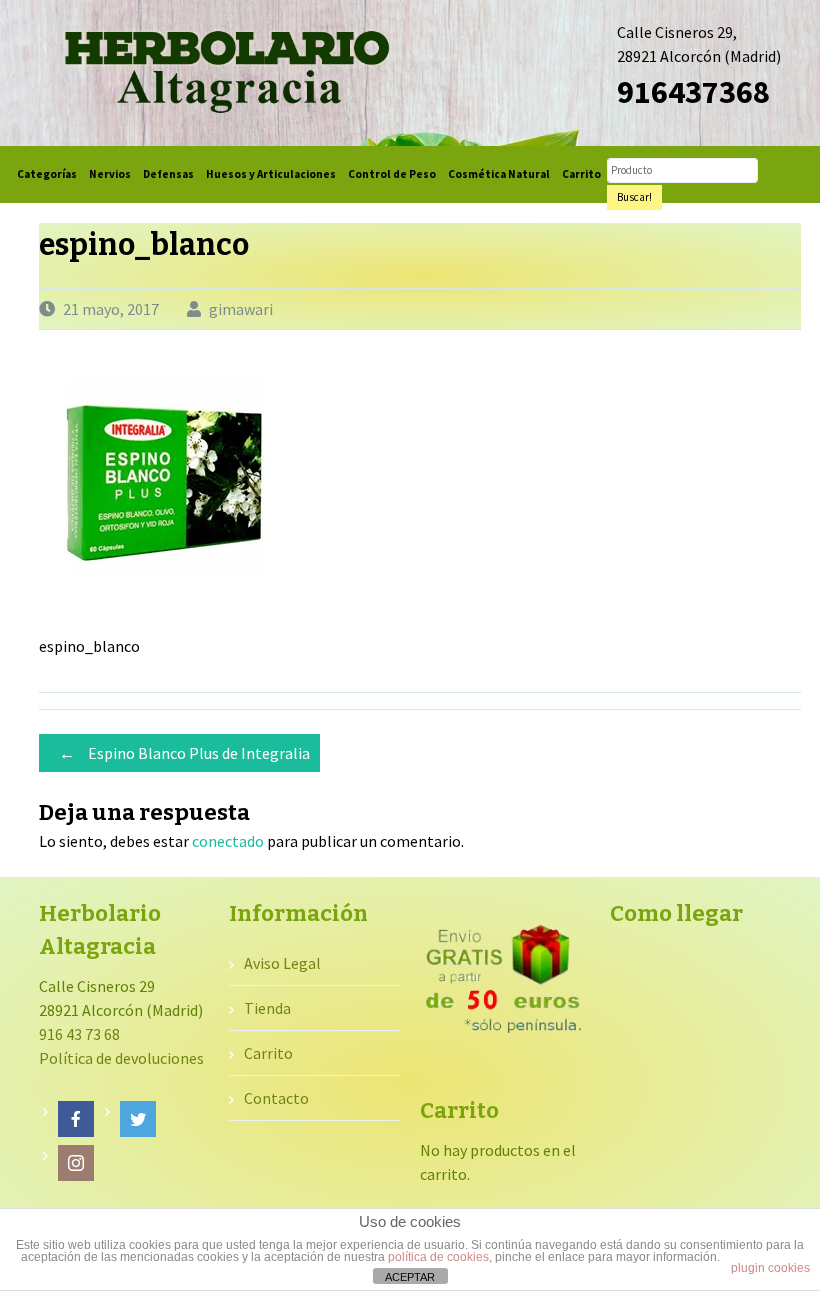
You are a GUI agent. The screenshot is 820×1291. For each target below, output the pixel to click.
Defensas (168, 174)
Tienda (267, 1008)
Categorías (47, 174)
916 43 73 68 (79, 1034)
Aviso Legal (282, 963)
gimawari (241, 309)
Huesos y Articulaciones (271, 174)
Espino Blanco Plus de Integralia (184, 753)
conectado (228, 841)
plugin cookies (770, 1268)
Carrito (581, 174)
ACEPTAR (410, 1277)
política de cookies (438, 1257)
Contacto (276, 1098)
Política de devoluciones (121, 1058)
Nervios (110, 174)
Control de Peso (392, 174)
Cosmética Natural (499, 174)
